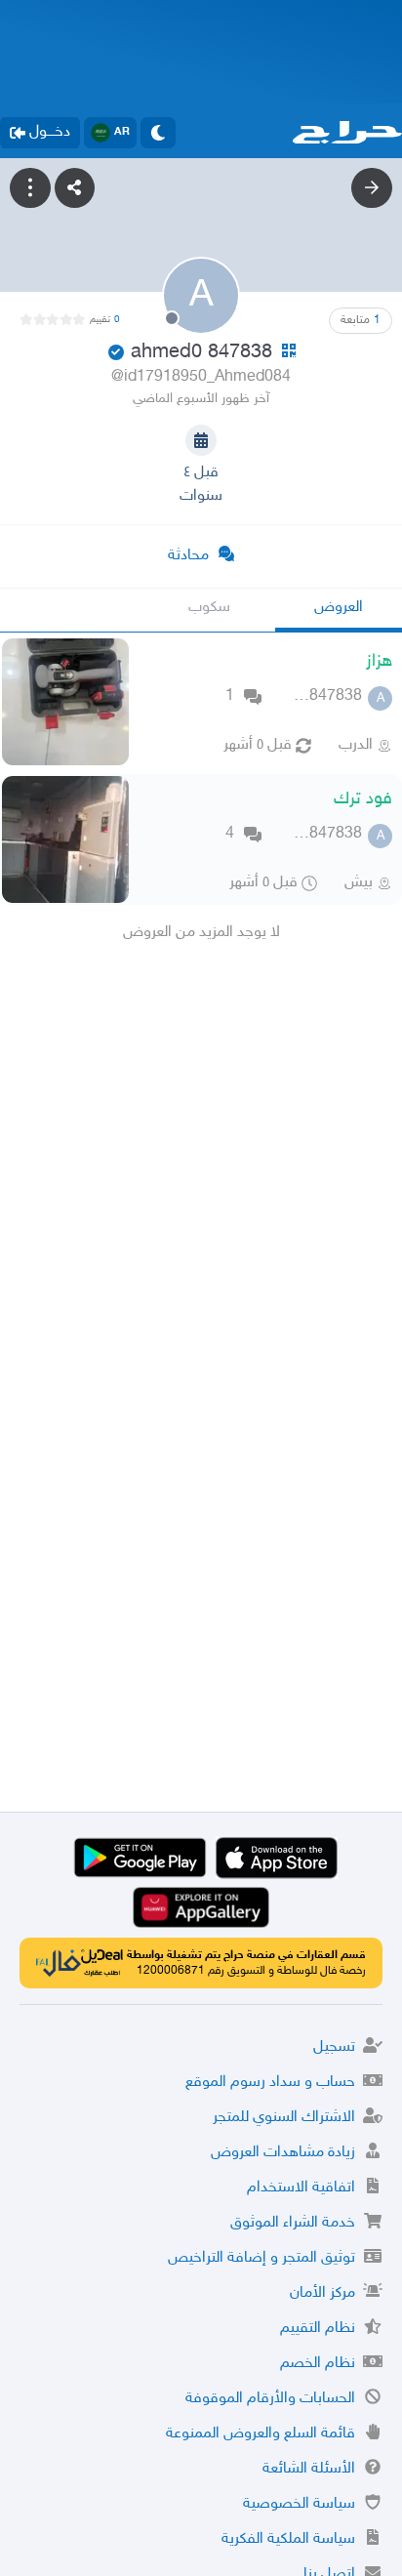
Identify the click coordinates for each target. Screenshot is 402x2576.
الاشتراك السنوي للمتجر (284, 2118)
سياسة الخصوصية (299, 2504)
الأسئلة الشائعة (309, 2469)
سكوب (209, 608)
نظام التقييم (318, 2329)
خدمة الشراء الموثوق (293, 2223)
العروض (339, 608)
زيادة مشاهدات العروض (283, 2153)
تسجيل (334, 2047)
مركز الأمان (322, 2293)
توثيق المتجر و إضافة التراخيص (261, 2258)
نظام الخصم (318, 2364)
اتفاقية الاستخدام (301, 2188)
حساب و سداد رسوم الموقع (270, 2083)
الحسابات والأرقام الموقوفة (270, 2399)
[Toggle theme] (158, 133)
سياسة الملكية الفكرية (288, 2539)
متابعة (361, 320)
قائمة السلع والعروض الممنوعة (261, 2434)
